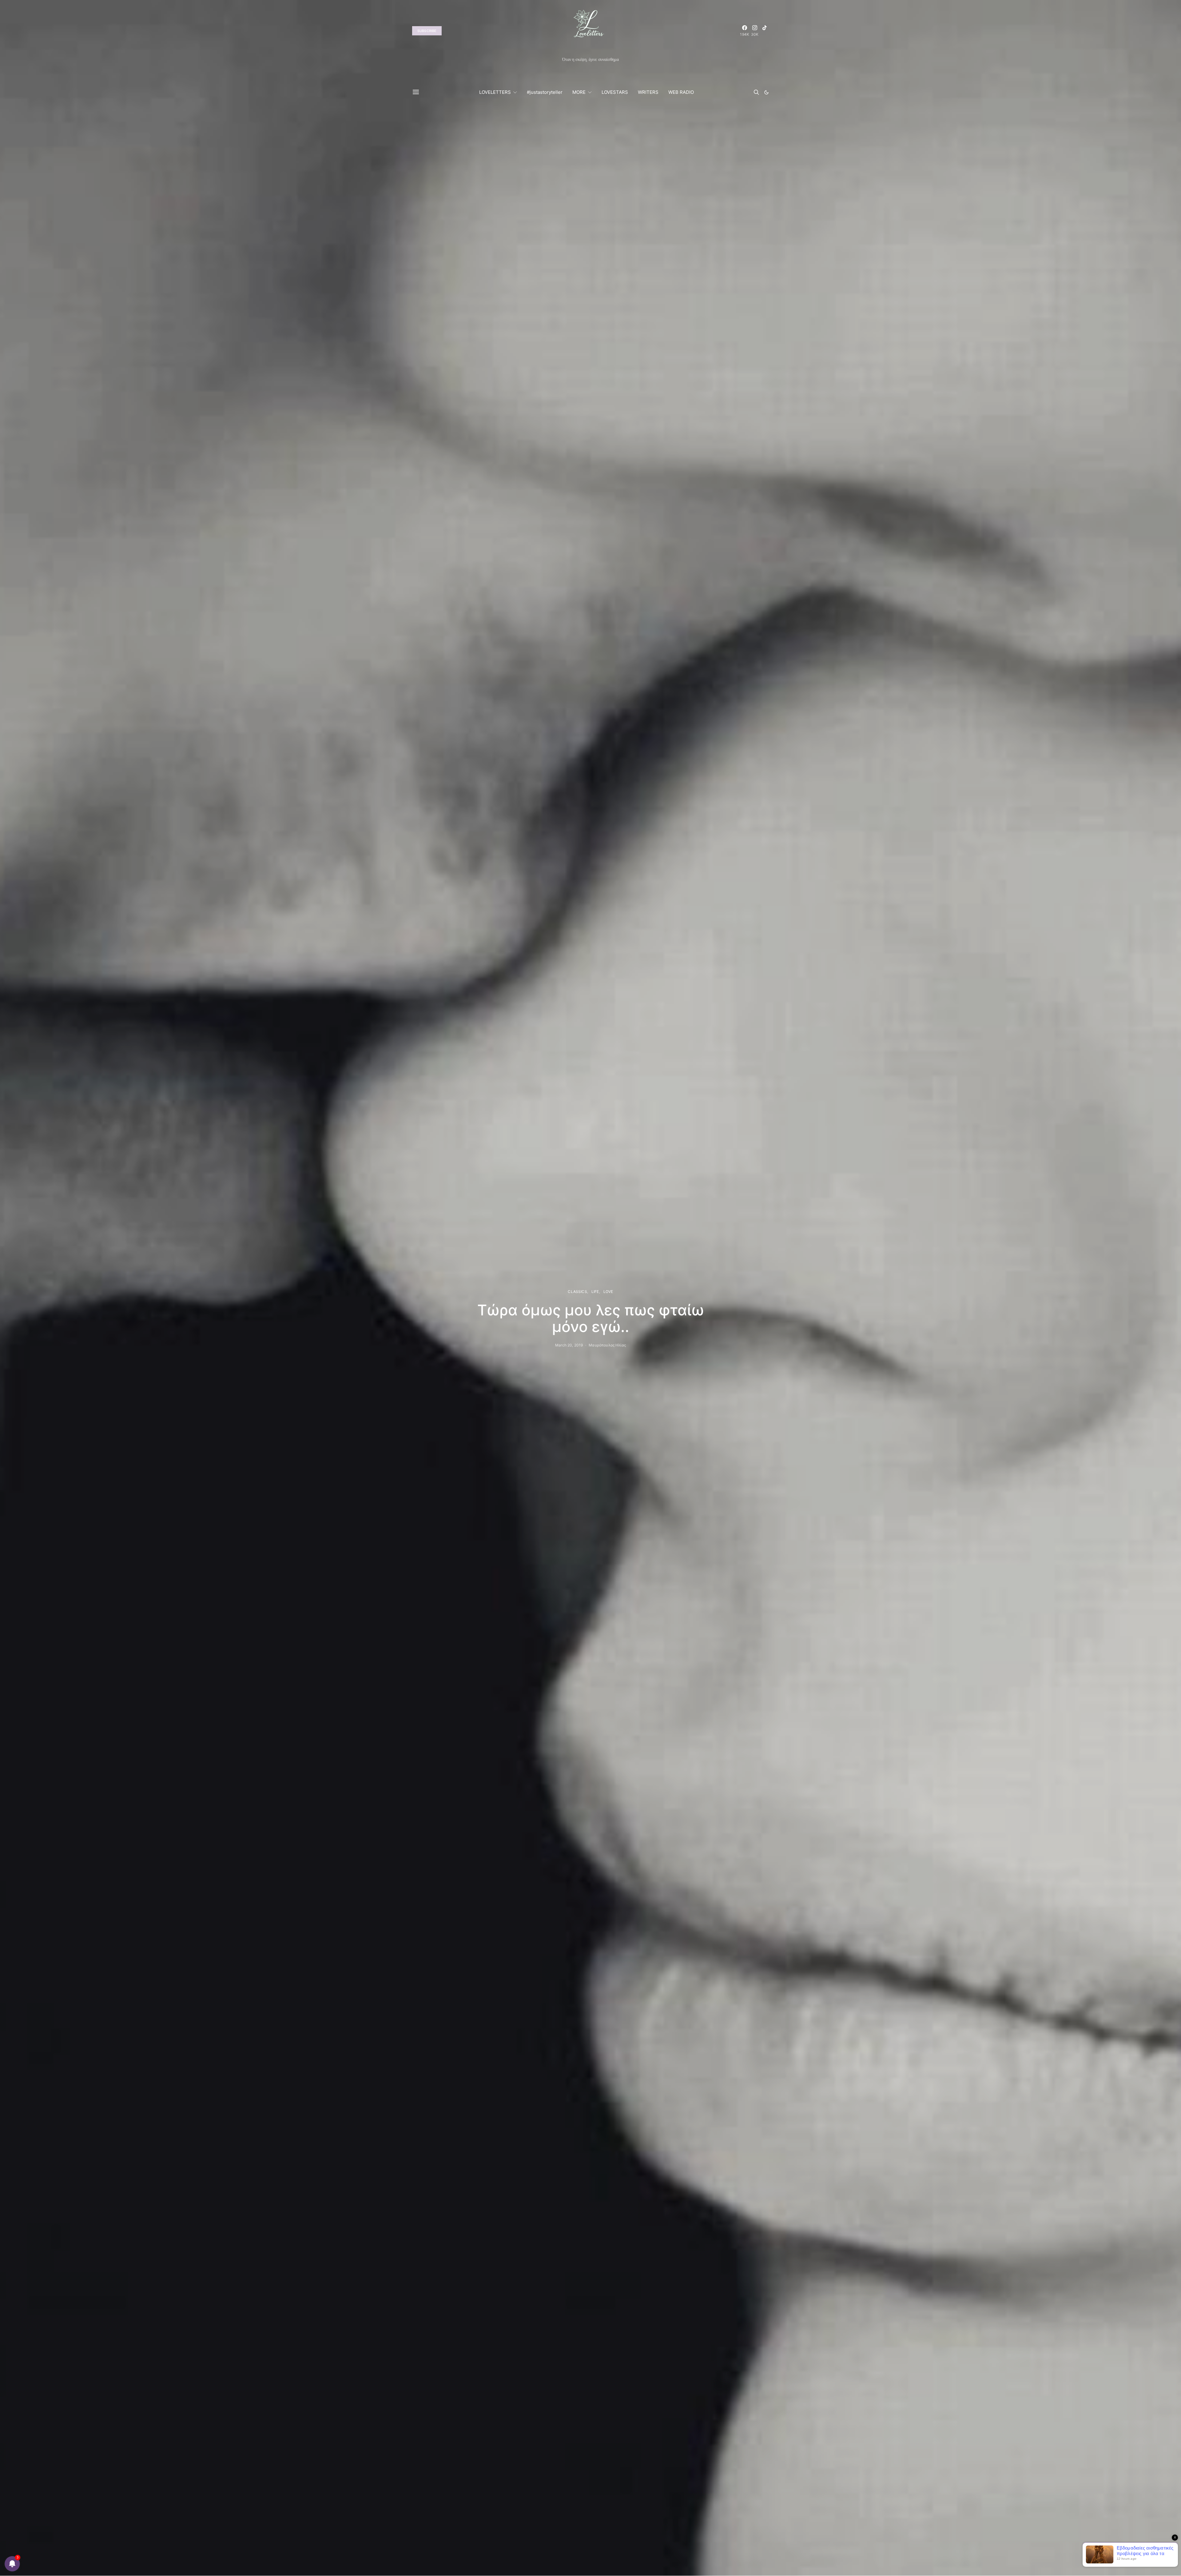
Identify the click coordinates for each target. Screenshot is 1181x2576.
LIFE (595, 1292)
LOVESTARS (615, 92)
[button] (766, 92)
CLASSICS (577, 1292)
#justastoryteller (545, 92)
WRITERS (648, 92)
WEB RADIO (681, 92)
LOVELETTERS (495, 92)
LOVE (608, 1292)
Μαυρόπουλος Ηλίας (607, 1345)
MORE (579, 92)
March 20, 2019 (569, 1345)
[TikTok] (765, 31)
